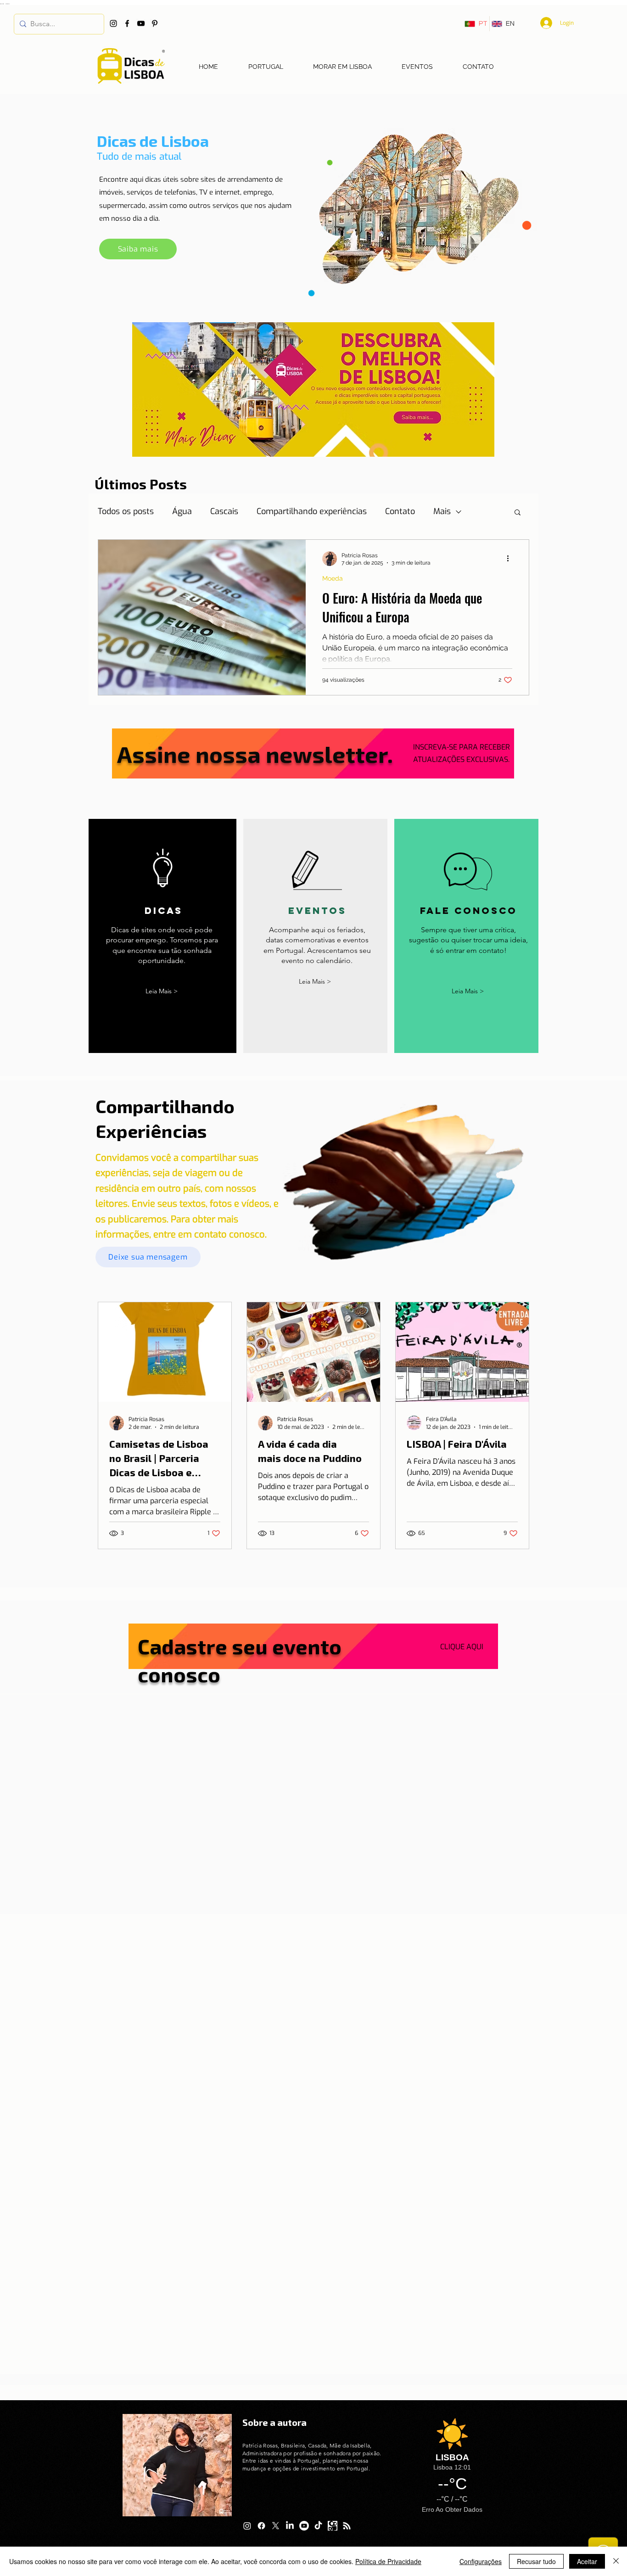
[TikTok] (318, 2526)
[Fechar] (616, 2561)
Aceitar (587, 2561)
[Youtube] (304, 2526)
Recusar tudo (536, 2561)
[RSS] (347, 2526)
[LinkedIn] (290, 2526)
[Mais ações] (511, 559)
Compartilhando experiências (312, 511)
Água (182, 511)
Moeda (333, 578)
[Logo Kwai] (333, 2526)
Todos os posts (126, 511)
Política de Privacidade (388, 2561)
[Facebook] (127, 23)
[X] (276, 2526)
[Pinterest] (155, 23)
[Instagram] (113, 23)
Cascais (224, 511)
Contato (400, 511)
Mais (442, 511)
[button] (518, 513)
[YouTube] (141, 23)
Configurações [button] (481, 2561)
